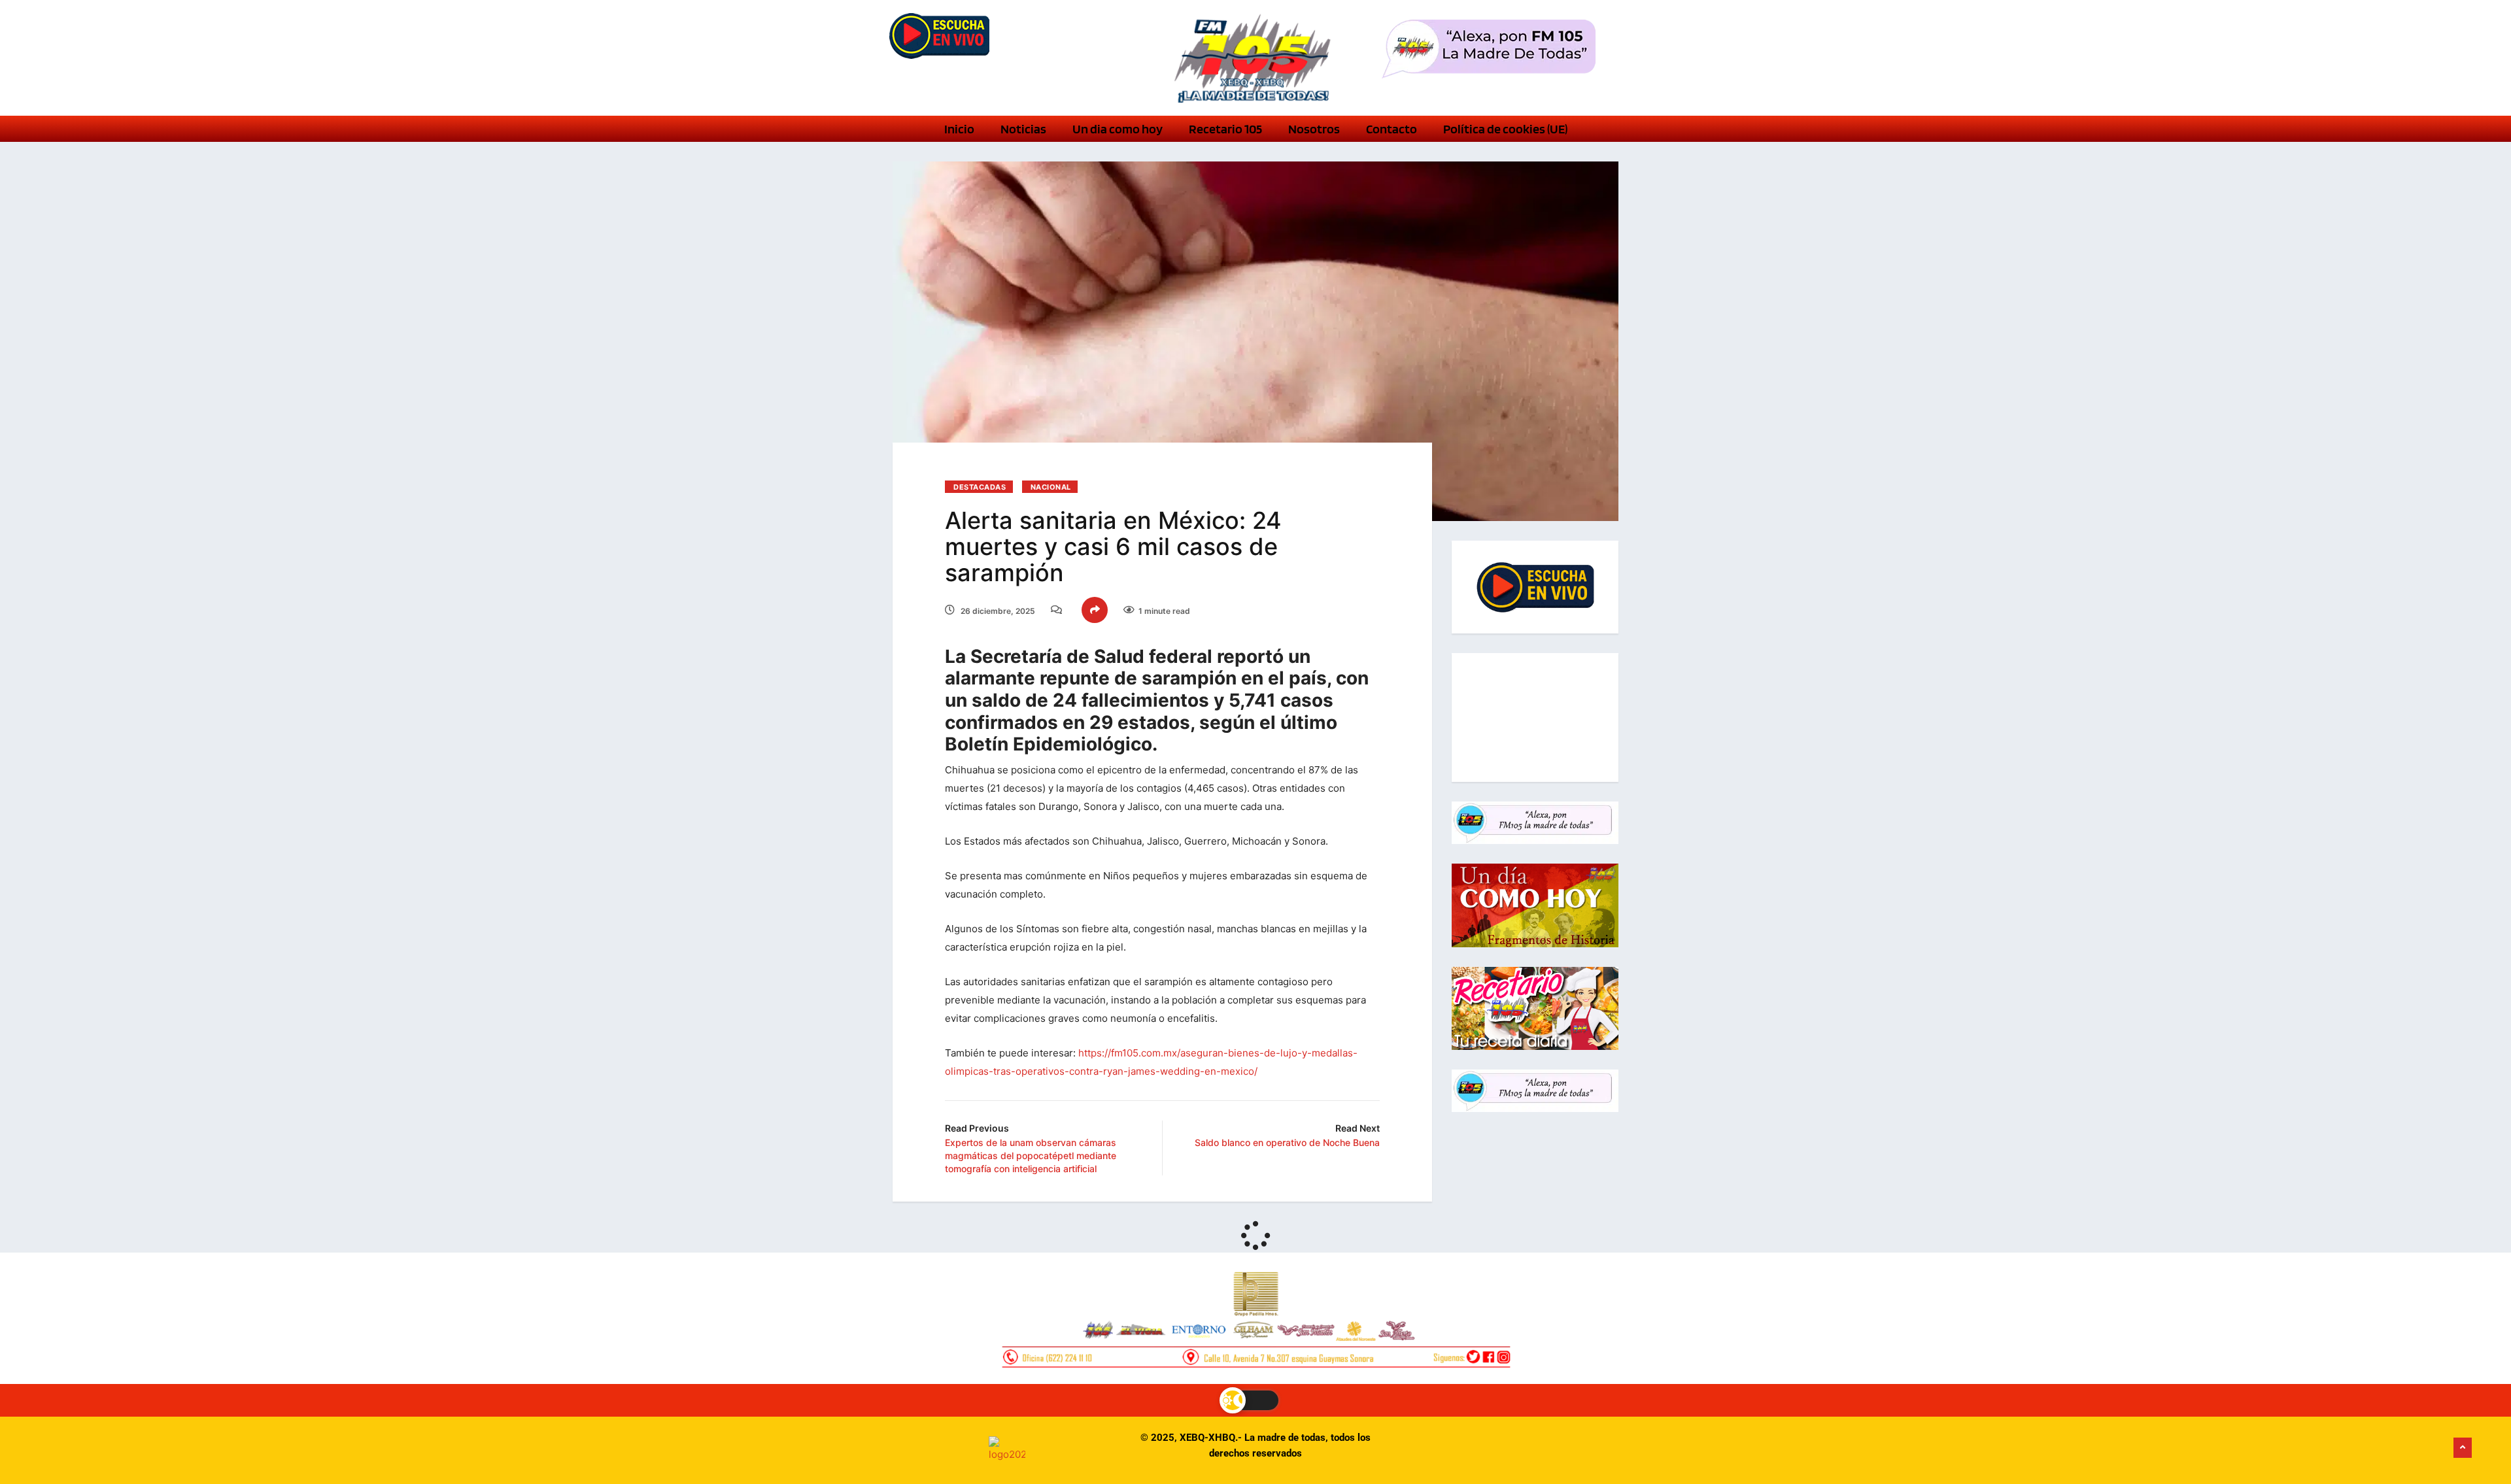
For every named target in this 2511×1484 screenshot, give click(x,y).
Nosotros (1314, 129)
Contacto (1392, 129)
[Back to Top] (2463, 1448)
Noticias (1023, 129)
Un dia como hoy (1118, 129)
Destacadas (980, 487)
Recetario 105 (1225, 129)
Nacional (1051, 487)
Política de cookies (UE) (1505, 129)
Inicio (959, 129)
